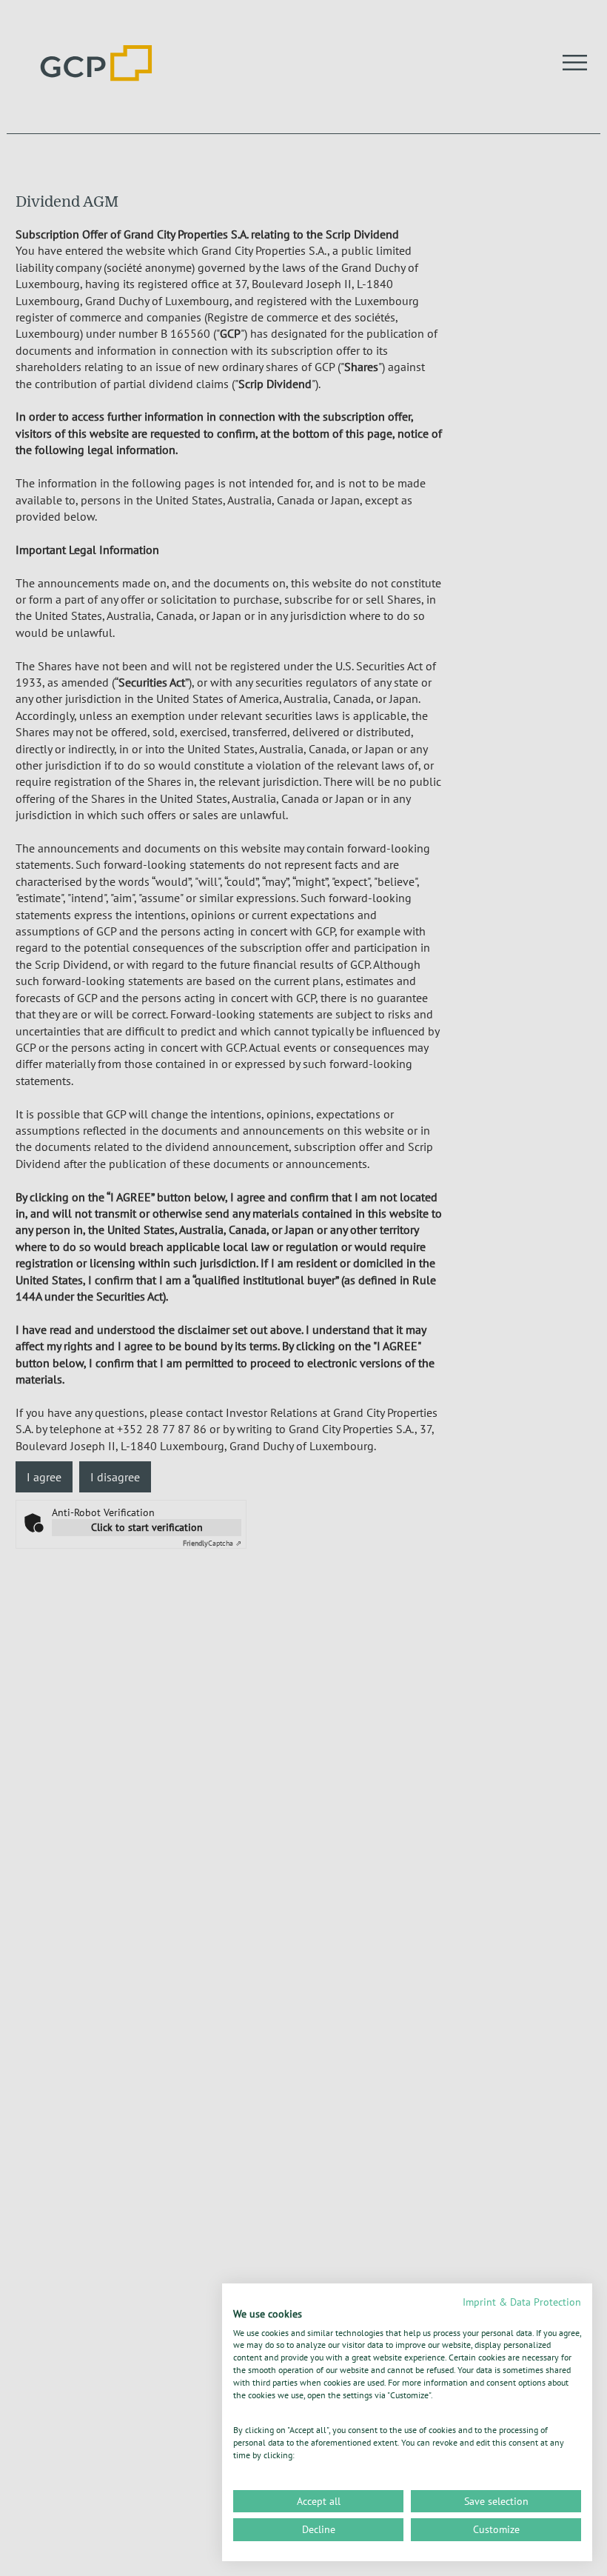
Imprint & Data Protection (522, 2302)
